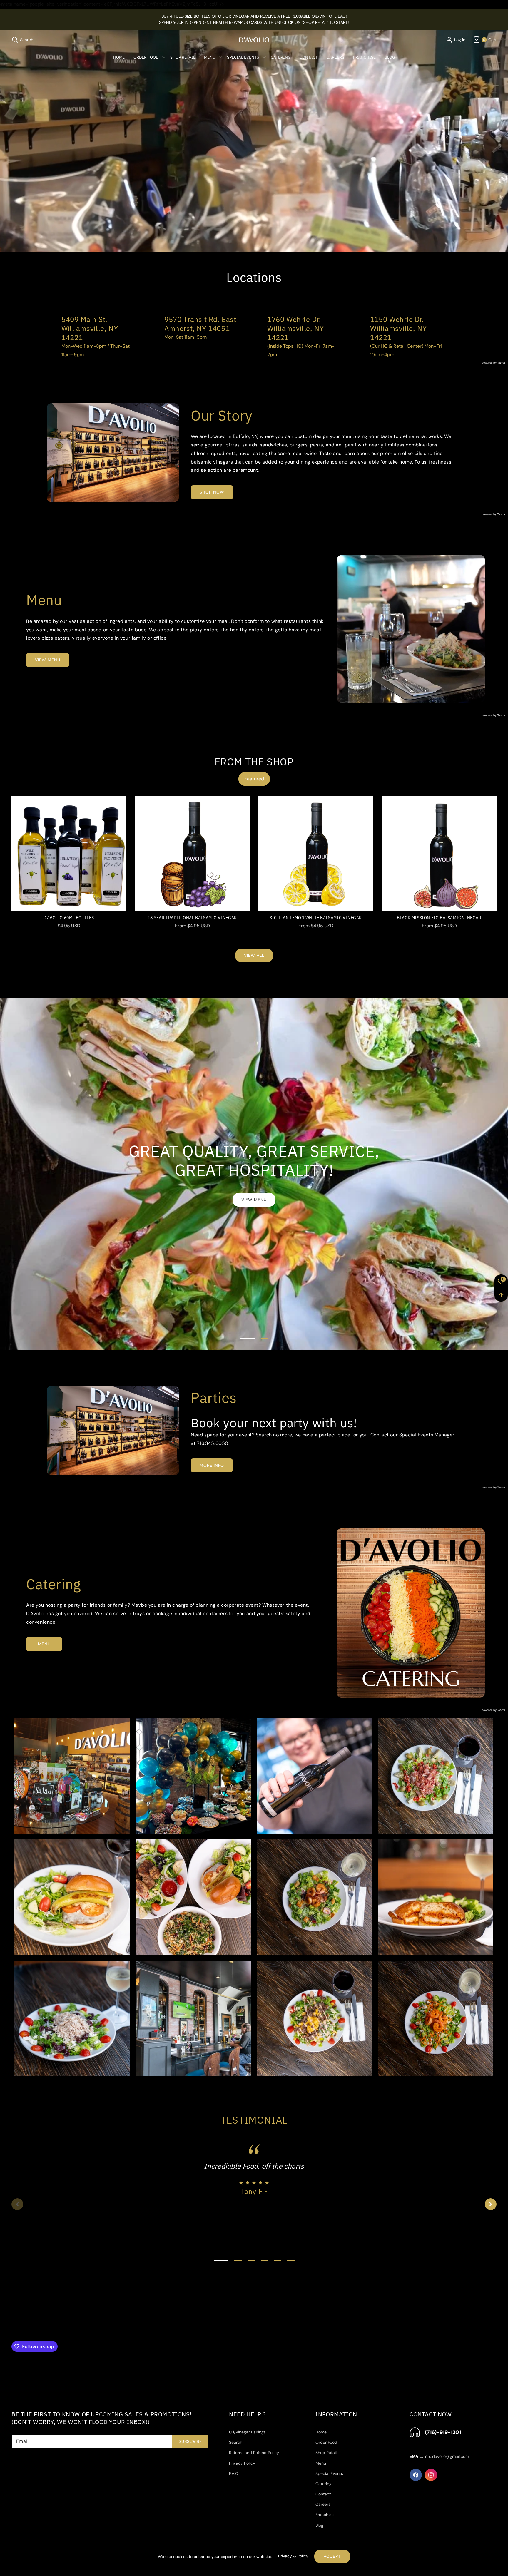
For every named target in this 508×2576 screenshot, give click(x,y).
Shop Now (212, 492)
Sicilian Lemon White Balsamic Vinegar (316, 918)
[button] (22, 40)
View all (254, 956)
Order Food (326, 2443)
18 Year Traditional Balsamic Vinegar (192, 918)
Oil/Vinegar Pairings (247, 2432)
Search (236, 2443)
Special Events (329, 2473)
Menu (44, 1644)
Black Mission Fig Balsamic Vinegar (439, 918)
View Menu (254, 1200)
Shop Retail (326, 2453)
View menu (48, 660)
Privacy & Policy (293, 2556)
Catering (324, 2484)
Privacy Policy (242, 2463)
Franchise (325, 2515)
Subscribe (190, 2441)
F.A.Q (234, 2473)
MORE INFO (212, 1465)
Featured (254, 779)
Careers (323, 2505)
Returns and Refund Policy (254, 2453)
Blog (319, 2525)
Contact (323, 2494)
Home (321, 2432)
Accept (332, 2556)
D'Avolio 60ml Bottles (69, 918)
